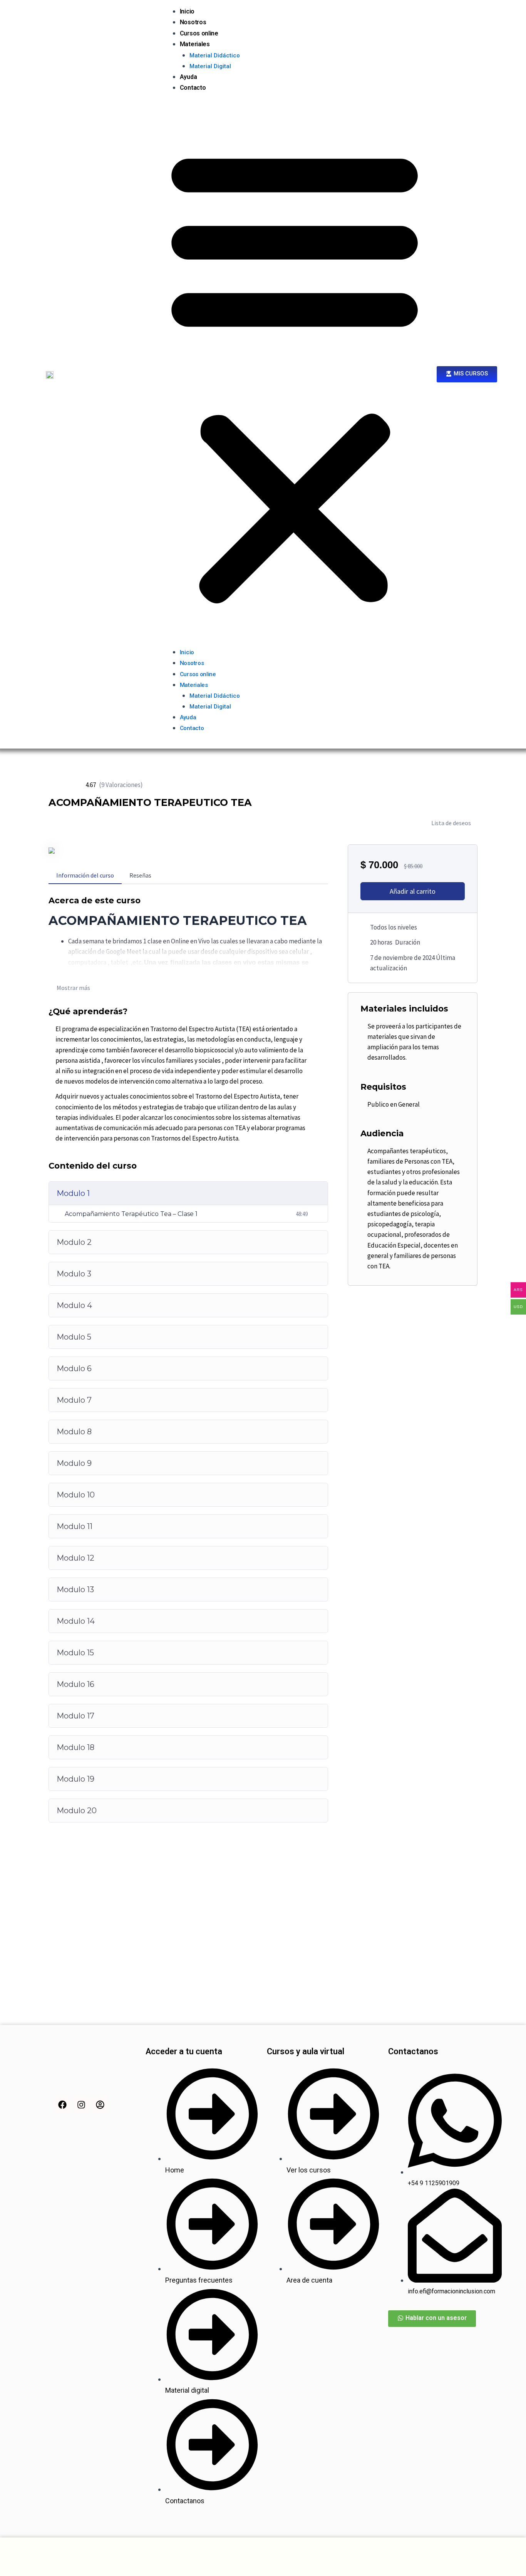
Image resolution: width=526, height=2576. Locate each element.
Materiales (195, 44)
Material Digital (210, 66)
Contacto (193, 88)
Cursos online (199, 33)
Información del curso (85, 875)
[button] (295, 375)
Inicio (187, 11)
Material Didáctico (215, 55)
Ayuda (188, 77)
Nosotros (193, 22)
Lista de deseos (451, 823)
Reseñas (140, 875)
